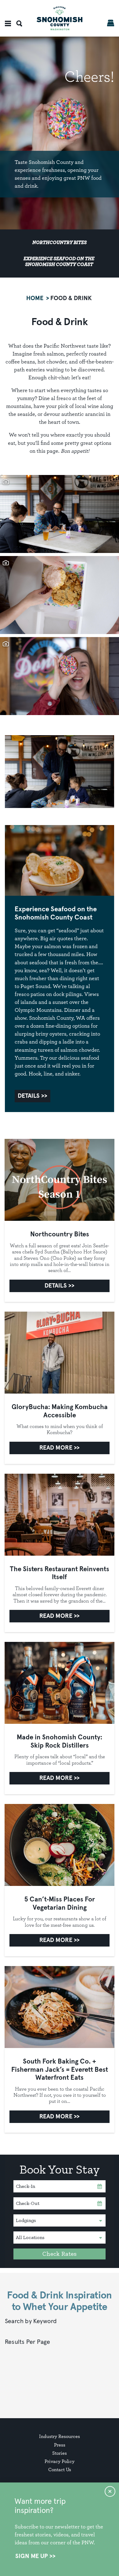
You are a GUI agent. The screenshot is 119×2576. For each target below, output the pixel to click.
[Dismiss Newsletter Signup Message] (110, 2491)
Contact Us (60, 2470)
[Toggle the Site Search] (19, 23)
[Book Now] (111, 23)
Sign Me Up (32, 2556)
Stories (60, 2453)
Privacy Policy (60, 2461)
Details (29, 1096)
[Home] (60, 18)
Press (60, 2445)
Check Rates (60, 2254)
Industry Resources (60, 2436)
